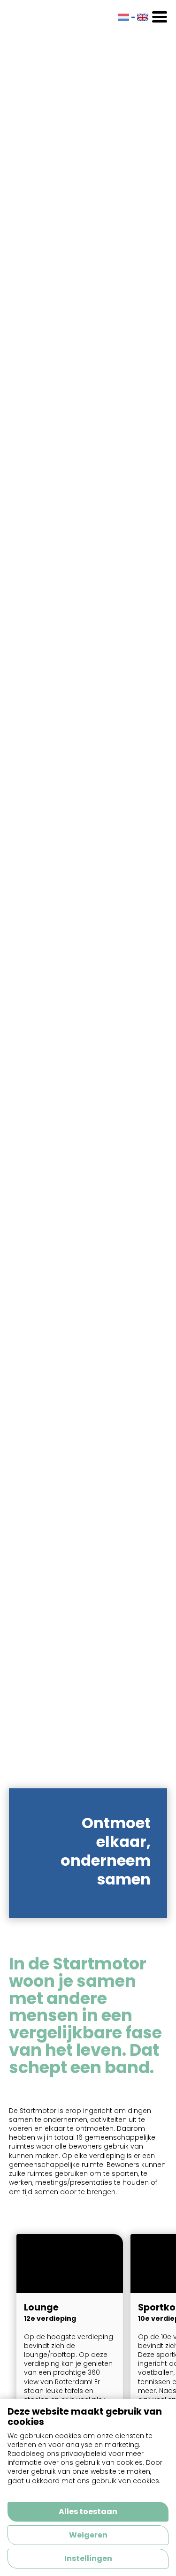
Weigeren (88, 2535)
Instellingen (88, 2558)
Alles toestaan (88, 2511)
